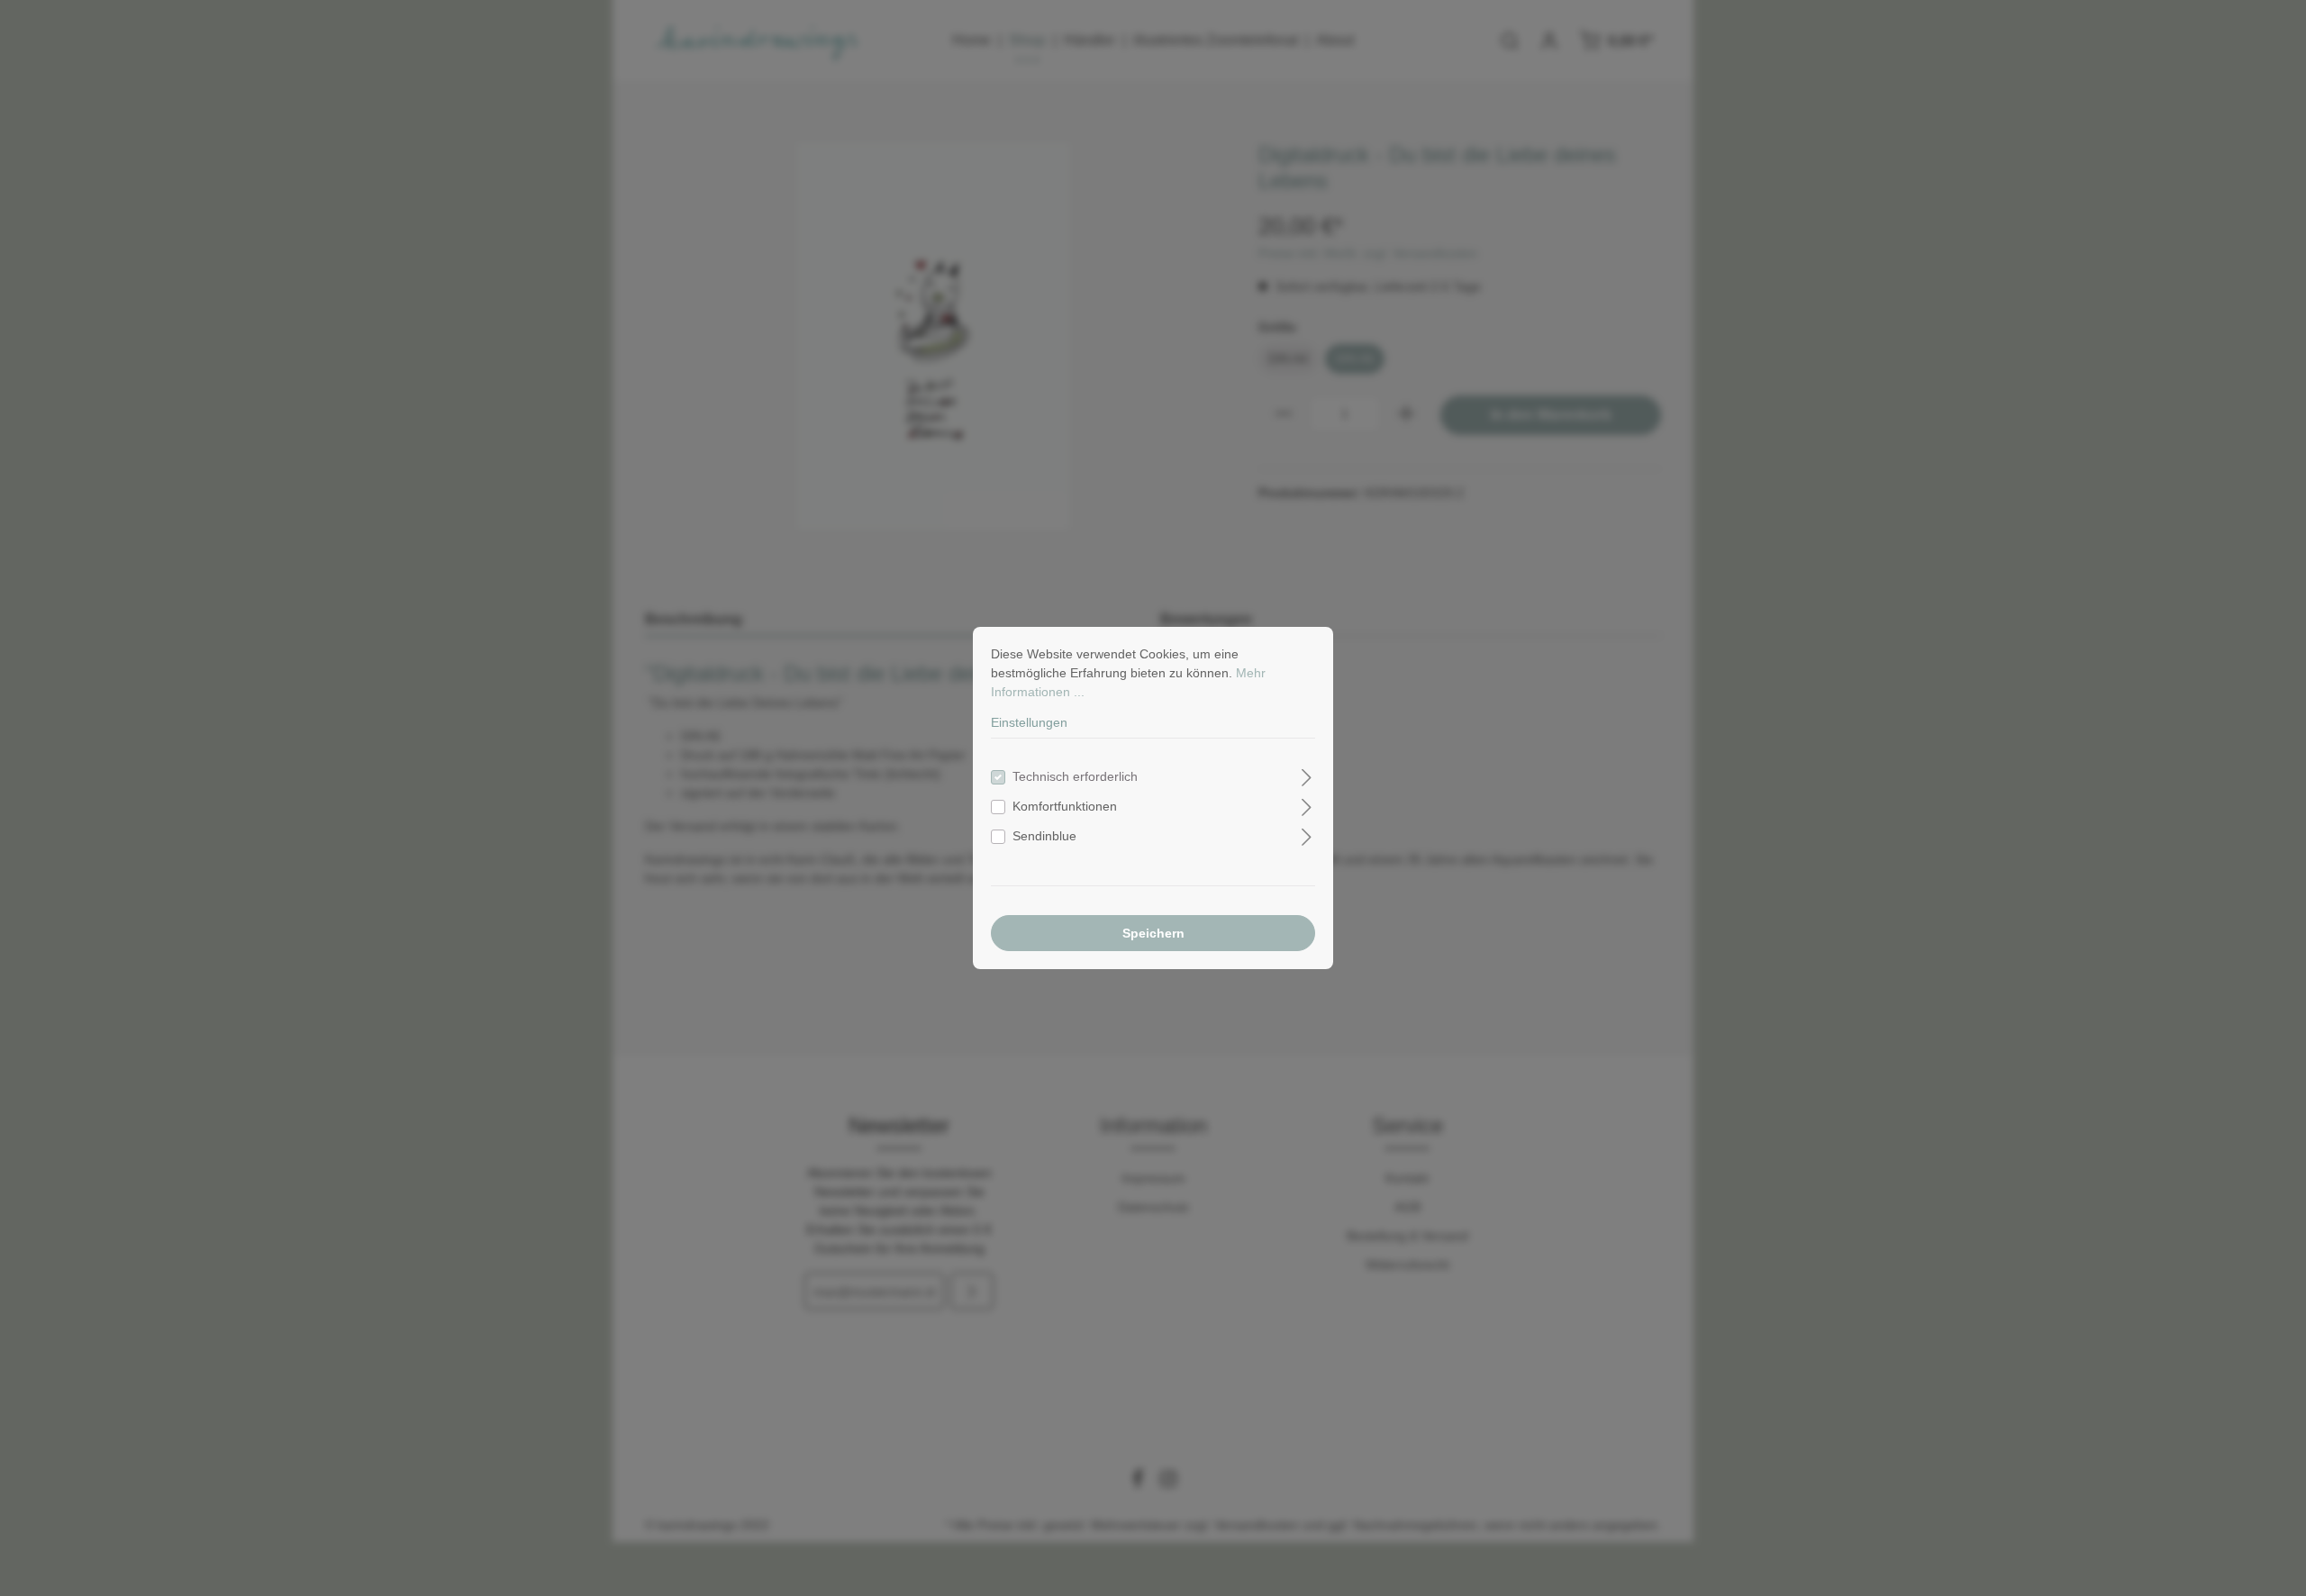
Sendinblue (1044, 836)
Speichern (1153, 933)
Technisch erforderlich (1075, 776)
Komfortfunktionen (1065, 806)
